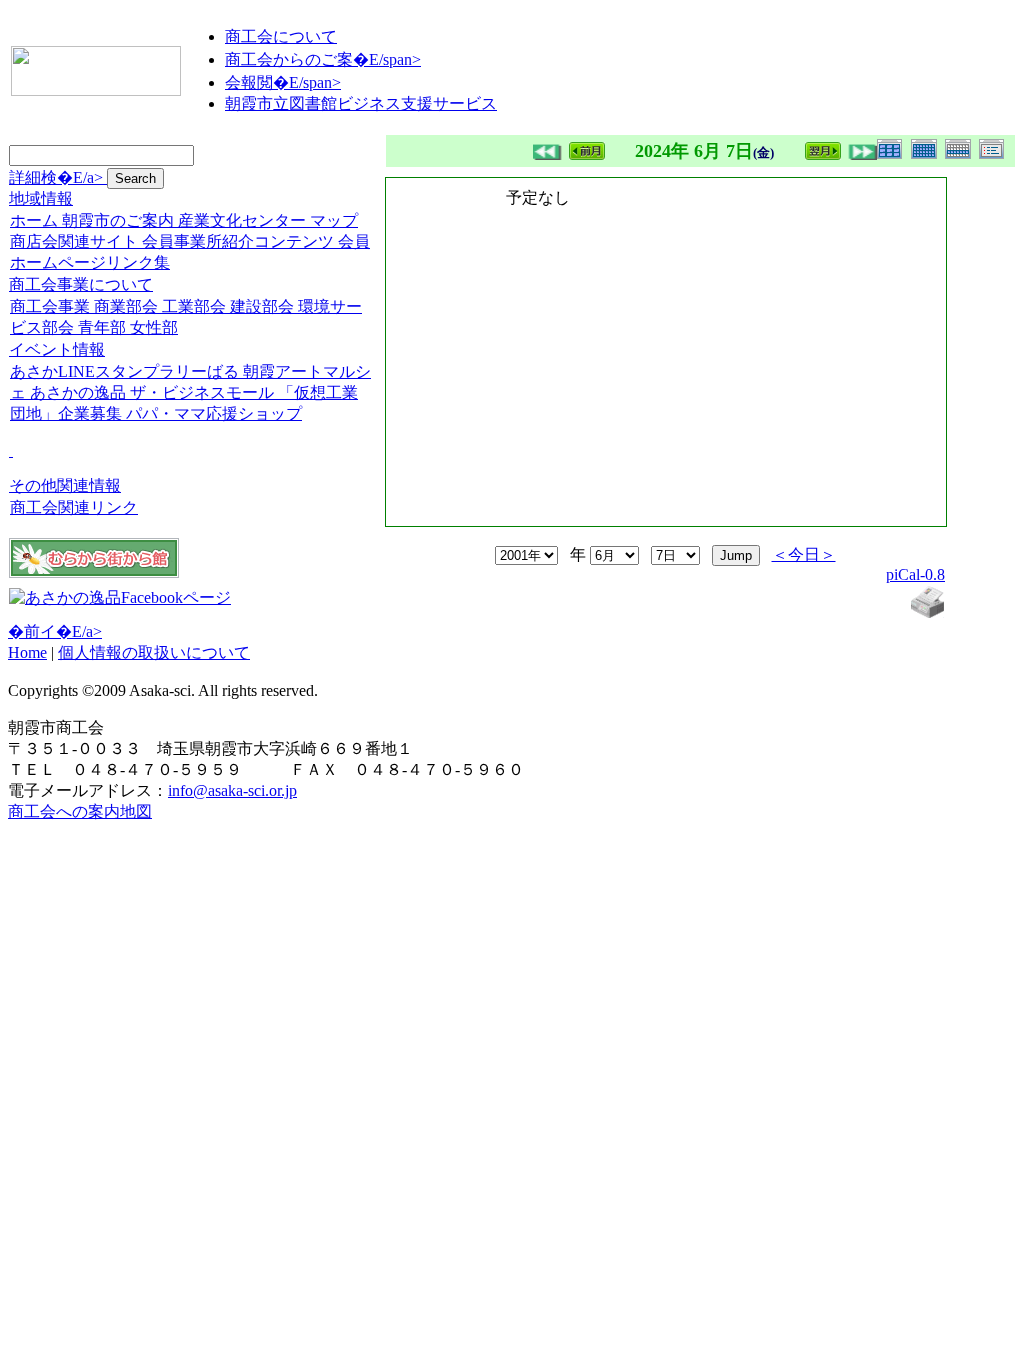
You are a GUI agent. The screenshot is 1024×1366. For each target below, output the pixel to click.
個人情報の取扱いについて (154, 652)
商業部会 (126, 306)
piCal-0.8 (915, 574)
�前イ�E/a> (55, 631)
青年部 (102, 327)
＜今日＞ (804, 554)
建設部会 (262, 306)
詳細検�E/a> (58, 177)
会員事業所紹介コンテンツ (238, 241)
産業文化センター (242, 220)
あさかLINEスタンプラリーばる (124, 371)
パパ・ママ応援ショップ (214, 413)
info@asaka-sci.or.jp (232, 790)
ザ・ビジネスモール (202, 392)
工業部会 (194, 306)
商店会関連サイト (74, 241)
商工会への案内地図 (80, 811)
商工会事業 (50, 306)
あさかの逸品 (78, 392)
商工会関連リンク (74, 507)
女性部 (154, 327)
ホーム (34, 220)
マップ (334, 220)
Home (27, 652)
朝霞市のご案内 (118, 220)
